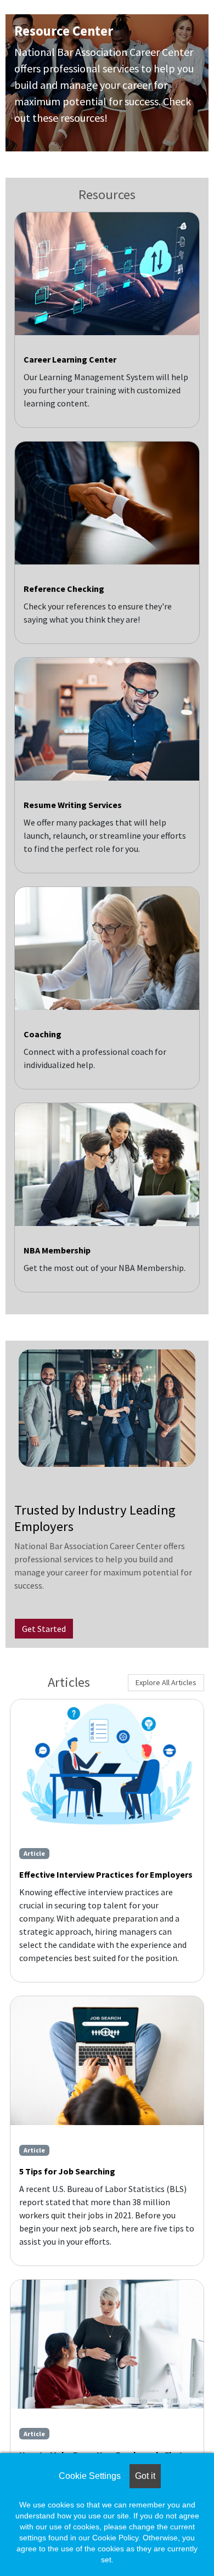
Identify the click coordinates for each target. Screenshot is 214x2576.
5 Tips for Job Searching (67, 2171)
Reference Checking (64, 589)
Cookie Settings (90, 2476)
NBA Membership (57, 1250)
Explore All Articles (166, 1682)
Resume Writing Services (73, 805)
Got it (145, 2476)
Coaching (43, 1034)
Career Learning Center (70, 359)
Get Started (44, 1629)
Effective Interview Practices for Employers (106, 1874)
